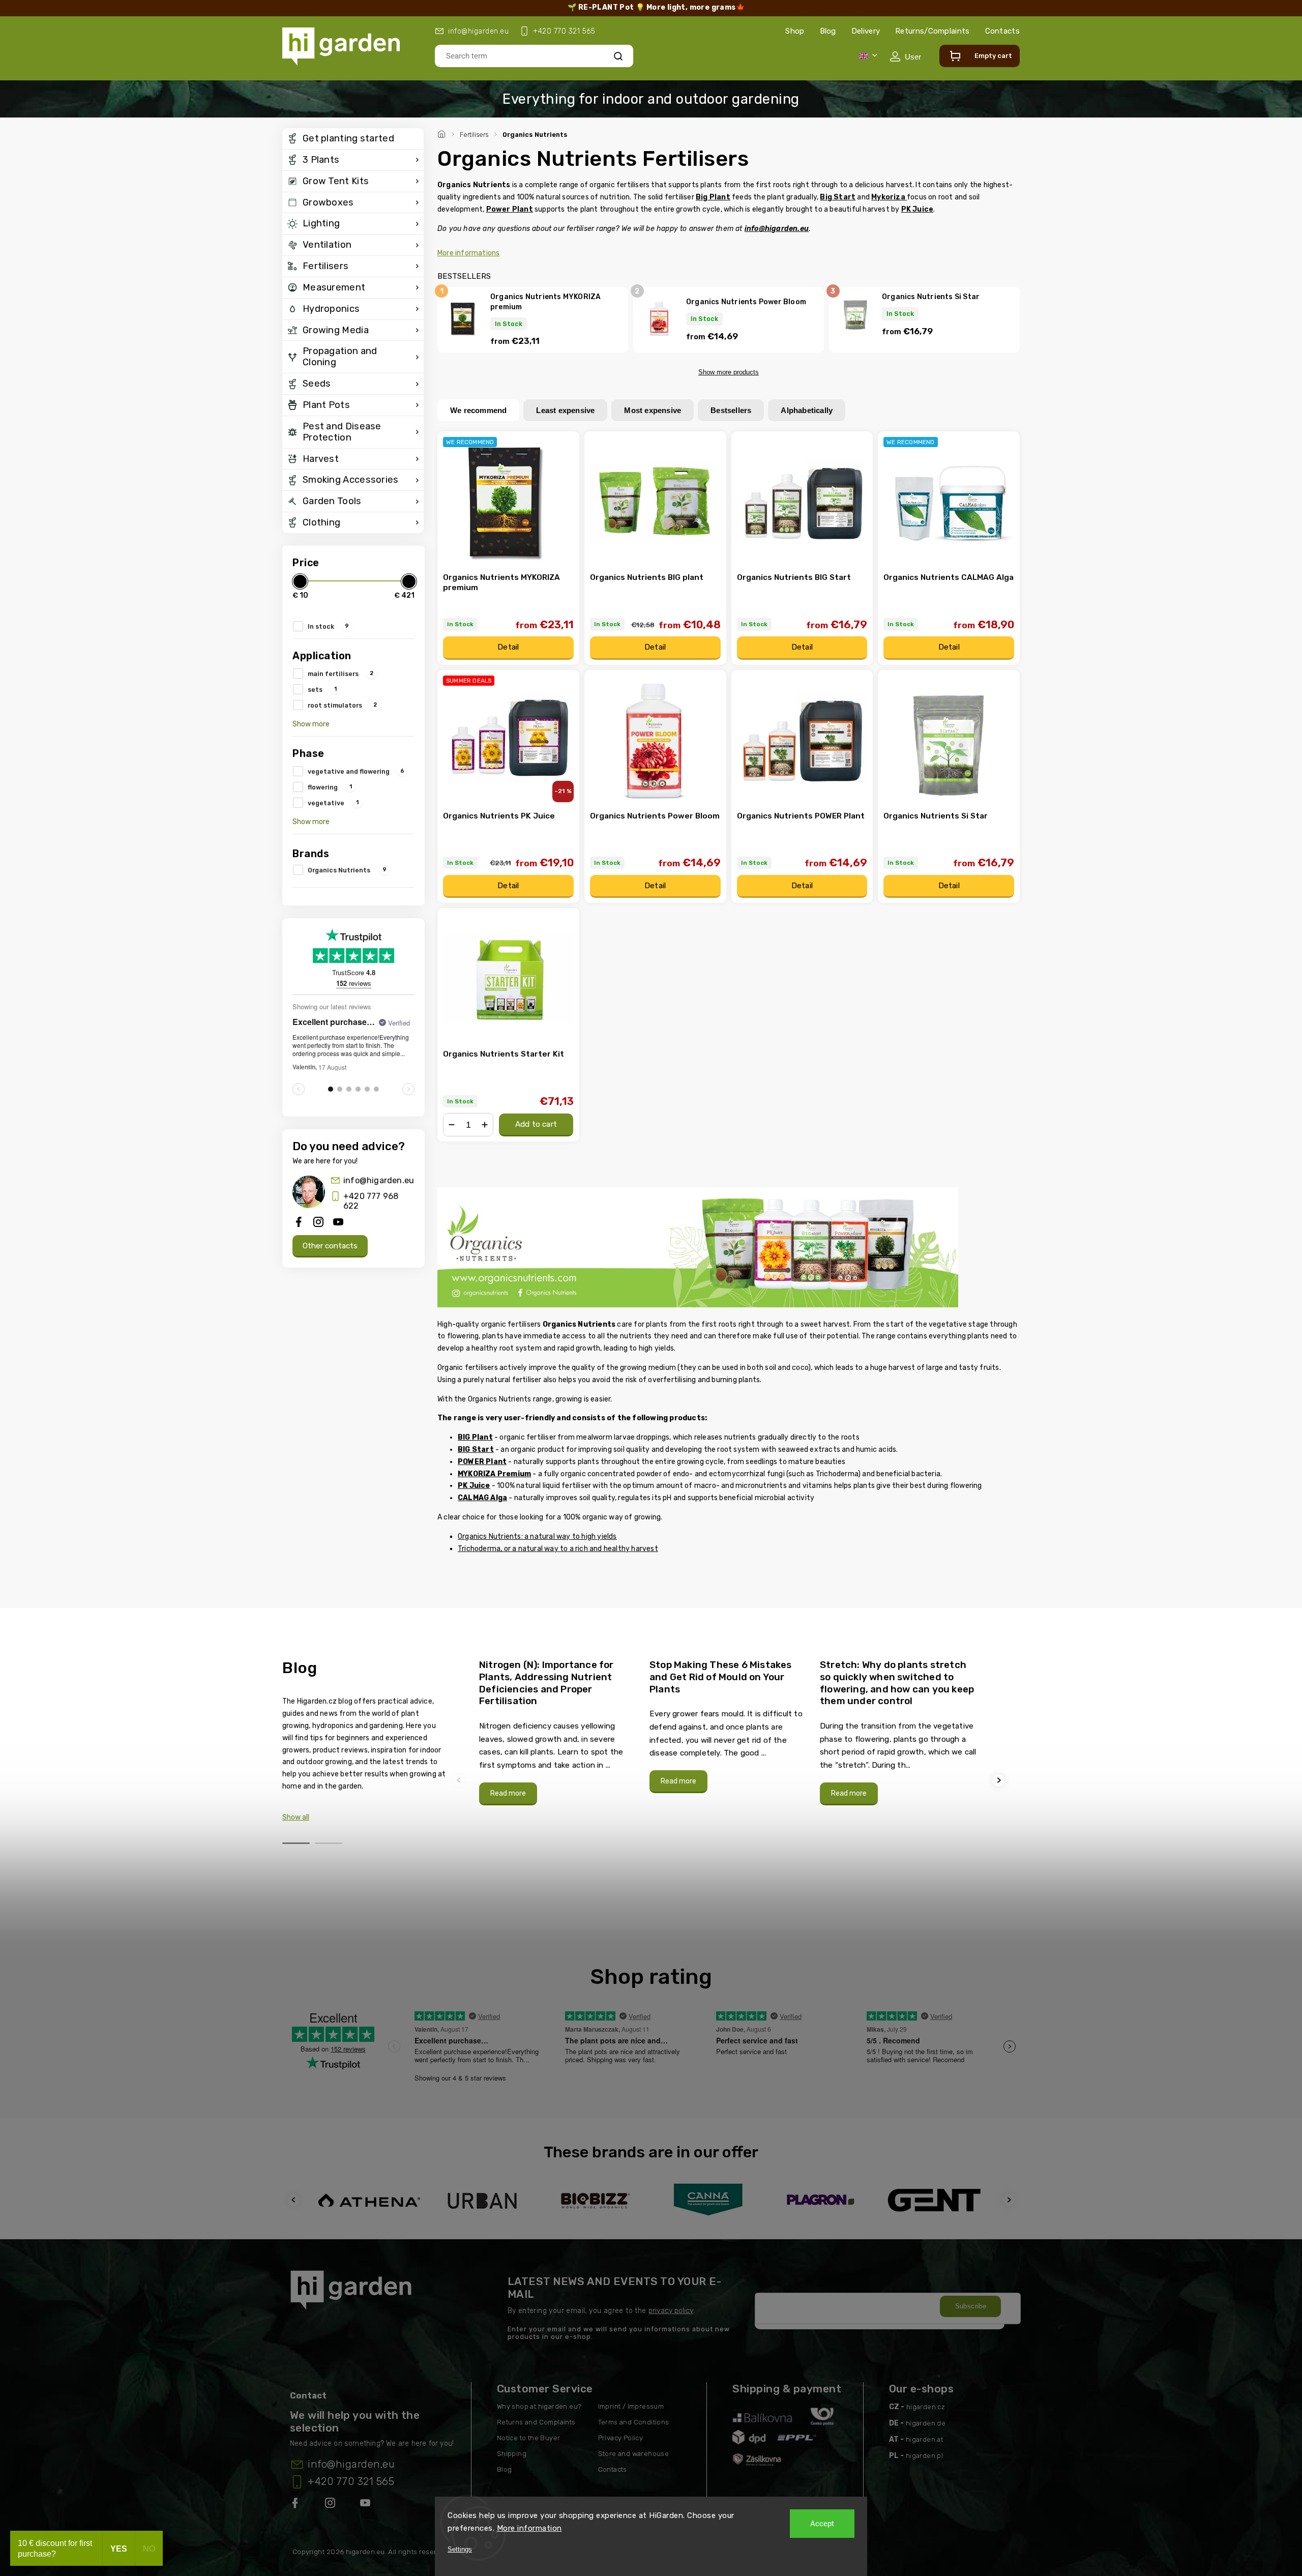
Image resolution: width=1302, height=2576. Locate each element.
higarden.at (924, 2439)
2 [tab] (329, 1843)
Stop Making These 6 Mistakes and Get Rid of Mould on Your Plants (721, 1677)
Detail (508, 647)
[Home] (443, 133)
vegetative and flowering (356, 771)
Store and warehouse (634, 2454)
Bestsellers (731, 410)
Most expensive (653, 410)
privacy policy (671, 2311)
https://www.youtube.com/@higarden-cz (369, 2505)
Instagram (331, 2505)
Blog (828, 31)
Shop (795, 31)
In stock (328, 626)
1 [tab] (296, 1843)
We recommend (478, 410)
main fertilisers (341, 674)
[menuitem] (353, 139)
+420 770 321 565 (351, 2481)
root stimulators (342, 705)
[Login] (905, 56)
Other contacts (330, 1246)
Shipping (512, 2454)
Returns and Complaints (536, 2422)
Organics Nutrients (347, 870)
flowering (330, 787)
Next (1000, 1780)
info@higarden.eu (379, 1180)
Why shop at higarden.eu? (539, 2406)
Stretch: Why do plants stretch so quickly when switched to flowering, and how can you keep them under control (897, 1683)
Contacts (1002, 31)
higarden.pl (924, 2456)
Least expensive (565, 410)
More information (529, 2528)
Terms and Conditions (634, 2422)
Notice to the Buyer (529, 2438)
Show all (296, 1817)
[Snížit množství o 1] (452, 1125)
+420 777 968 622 (371, 1201)
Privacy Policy (621, 2438)
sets (322, 689)
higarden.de (926, 2423)
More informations (468, 253)
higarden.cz (926, 2407)
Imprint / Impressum (631, 2406)
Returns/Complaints (932, 31)
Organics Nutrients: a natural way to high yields (537, 1536)
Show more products (729, 372)
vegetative (333, 803)
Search (618, 56)
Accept (822, 2524)
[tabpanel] (558, 1732)
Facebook (296, 2505)
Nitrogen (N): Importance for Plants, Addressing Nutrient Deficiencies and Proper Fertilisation (546, 1683)
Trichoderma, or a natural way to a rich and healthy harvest (558, 1549)
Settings (460, 2549)
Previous (460, 1780)
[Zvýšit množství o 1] (485, 1125)
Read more (508, 1793)
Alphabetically (807, 410)
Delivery (866, 31)
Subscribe (971, 2306)
